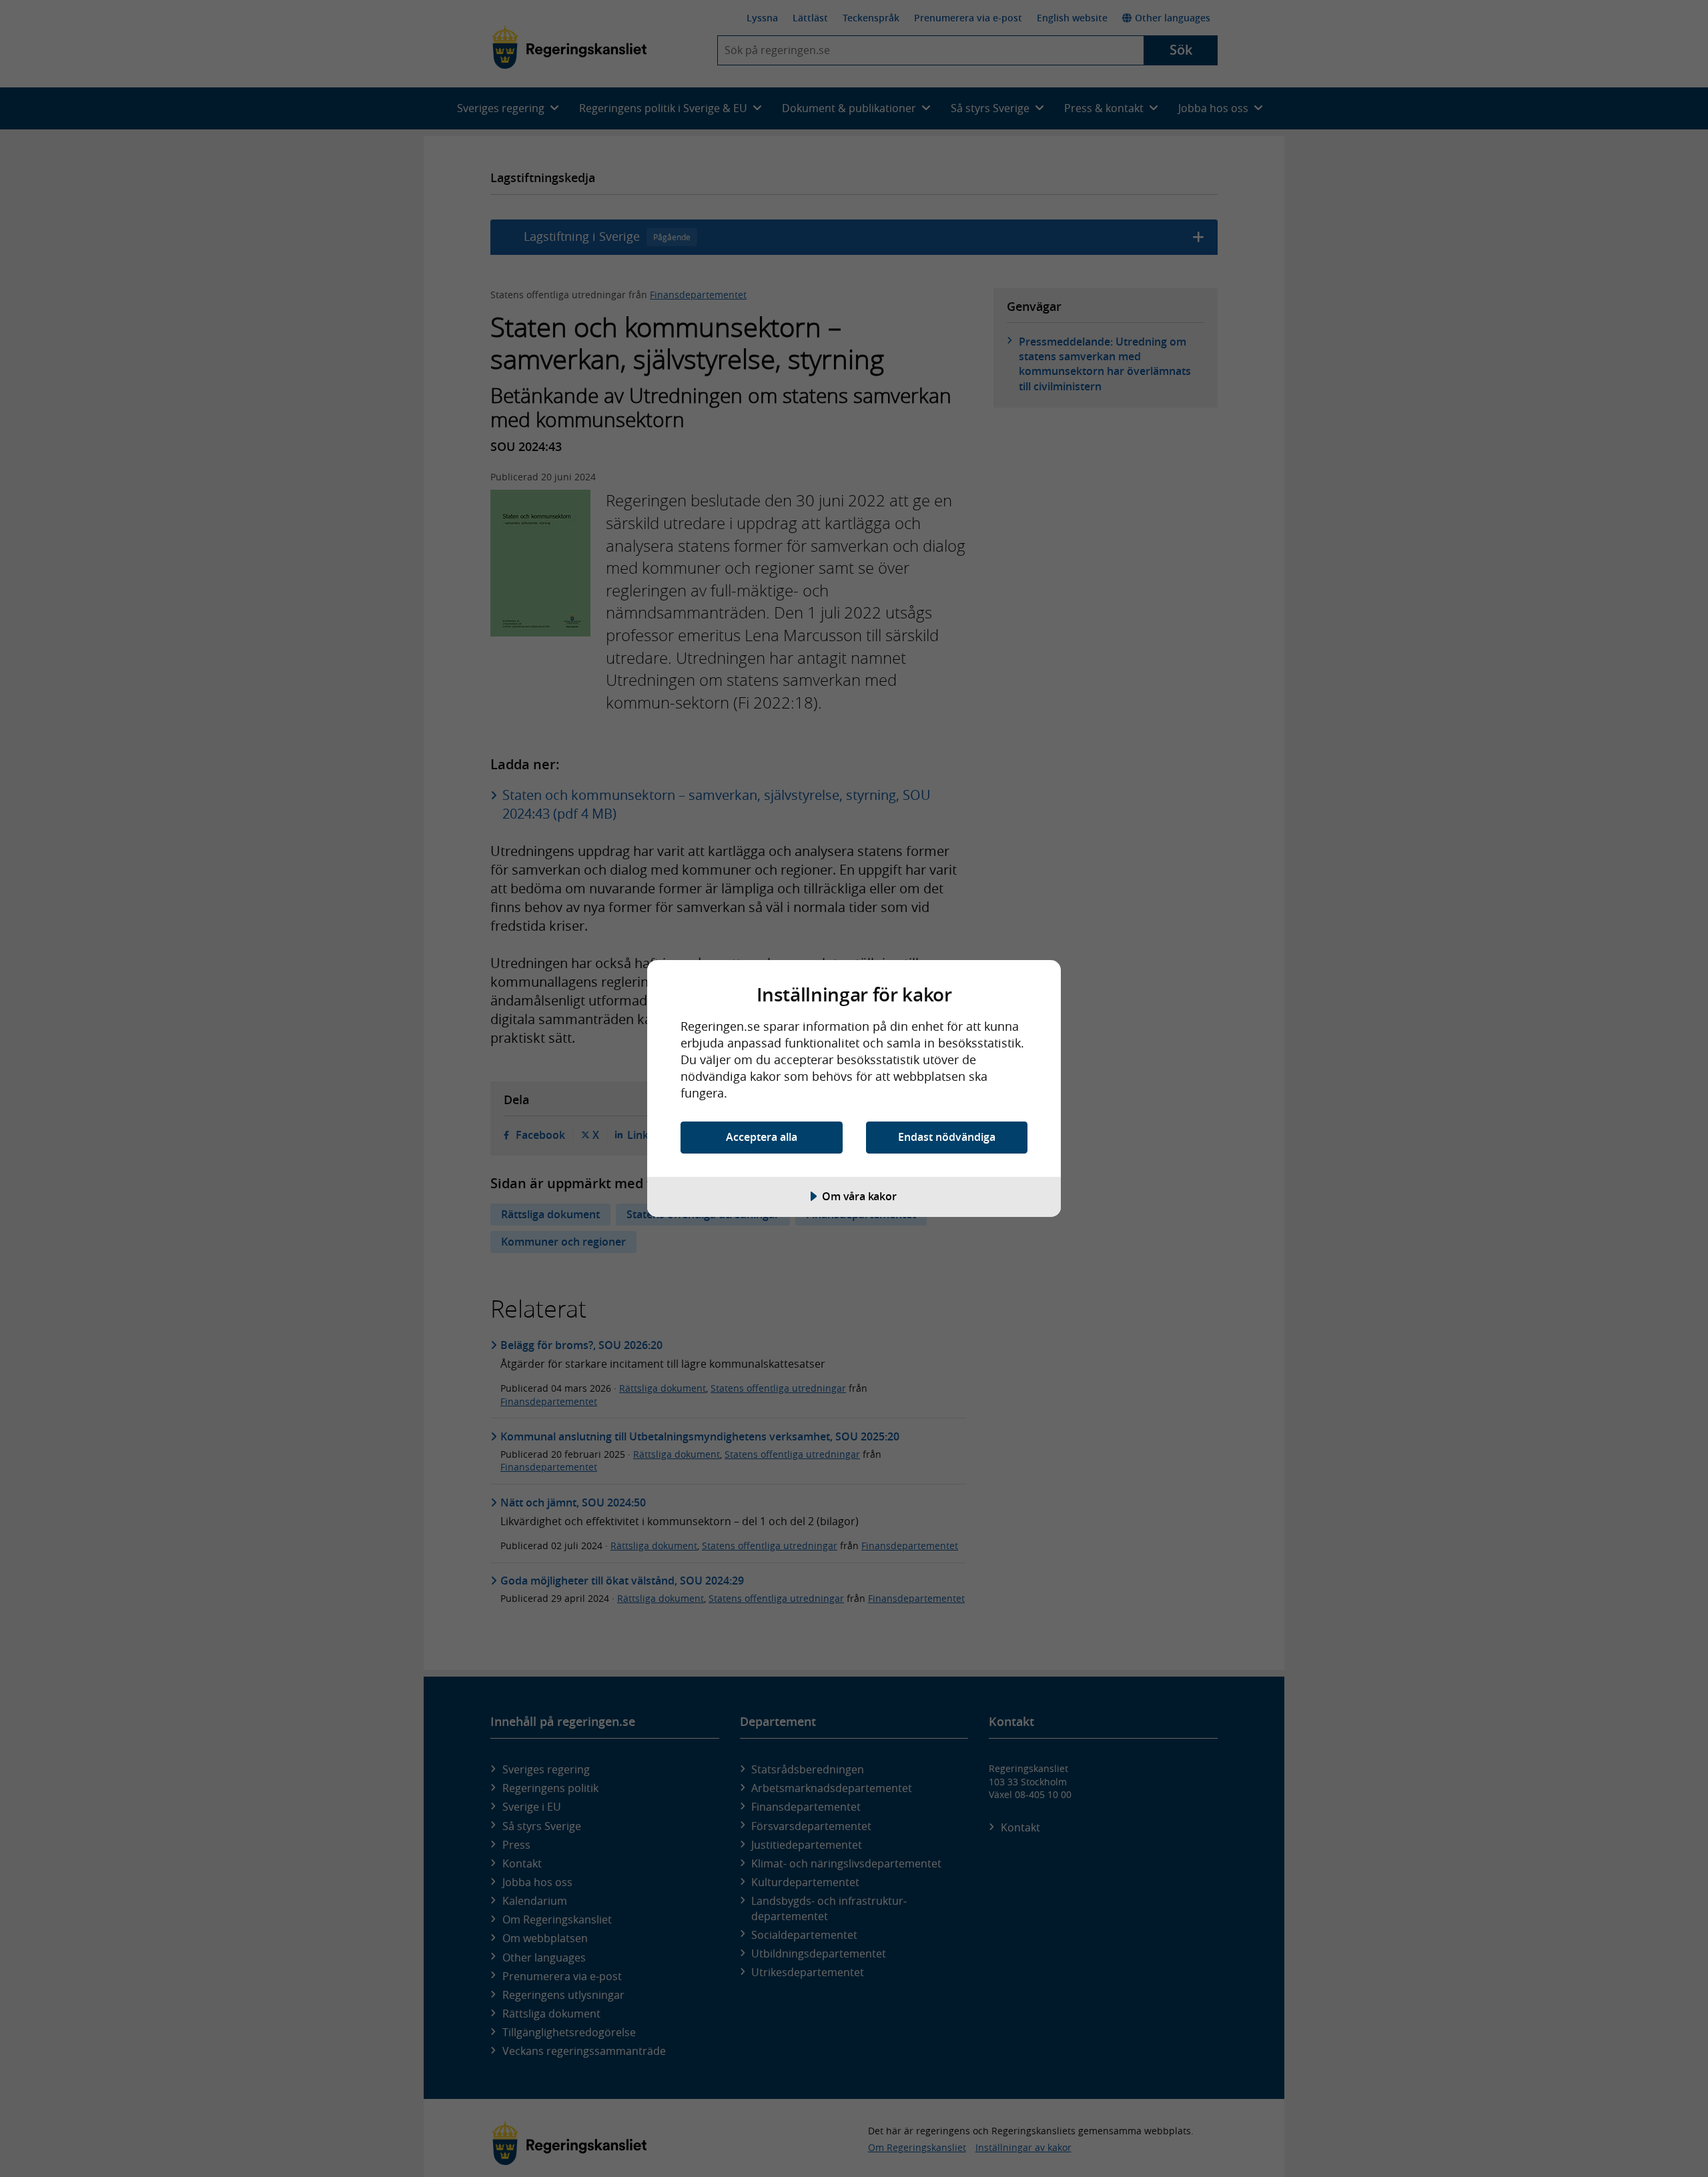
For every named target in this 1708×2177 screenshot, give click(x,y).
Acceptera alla (762, 1137)
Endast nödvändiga (947, 1137)
